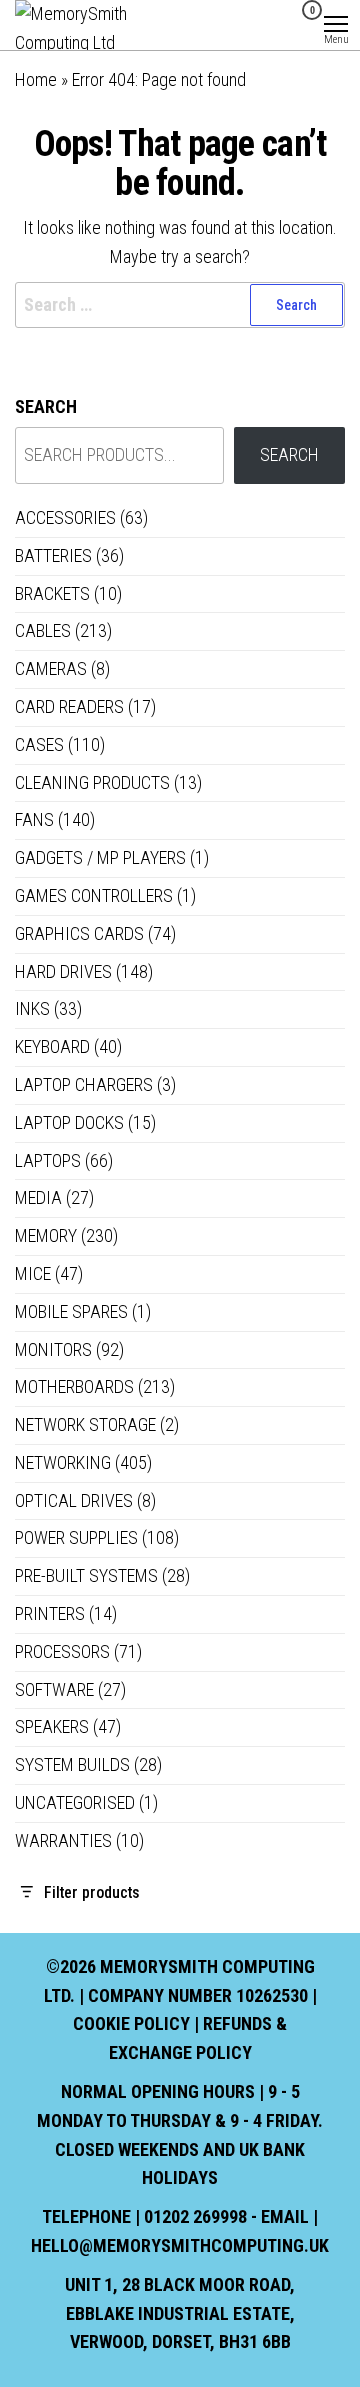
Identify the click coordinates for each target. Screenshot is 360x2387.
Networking (63, 1462)
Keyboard (52, 1046)
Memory (46, 1235)
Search (46, 406)
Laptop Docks (69, 1122)
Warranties (63, 1840)
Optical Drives (74, 1500)
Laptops (48, 1160)
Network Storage (85, 1424)
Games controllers (94, 895)
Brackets (52, 593)
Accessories (65, 517)
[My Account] (280, 23)
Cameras (51, 668)
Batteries (53, 555)
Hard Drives (63, 971)
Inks (32, 1008)
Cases (39, 744)
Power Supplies (76, 1537)
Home (36, 79)
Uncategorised (75, 1802)
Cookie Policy (131, 2023)
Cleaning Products (92, 782)
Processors (62, 1651)
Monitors (53, 1349)
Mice (33, 1273)
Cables (43, 630)
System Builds (72, 1764)
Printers (50, 1613)
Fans (34, 819)
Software (54, 1689)
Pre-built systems (86, 1575)
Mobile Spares (71, 1311)
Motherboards (74, 1386)
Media (38, 1197)
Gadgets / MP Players (100, 857)
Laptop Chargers (84, 1084)
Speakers (52, 1726)
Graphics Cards (79, 933)
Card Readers (69, 706)
